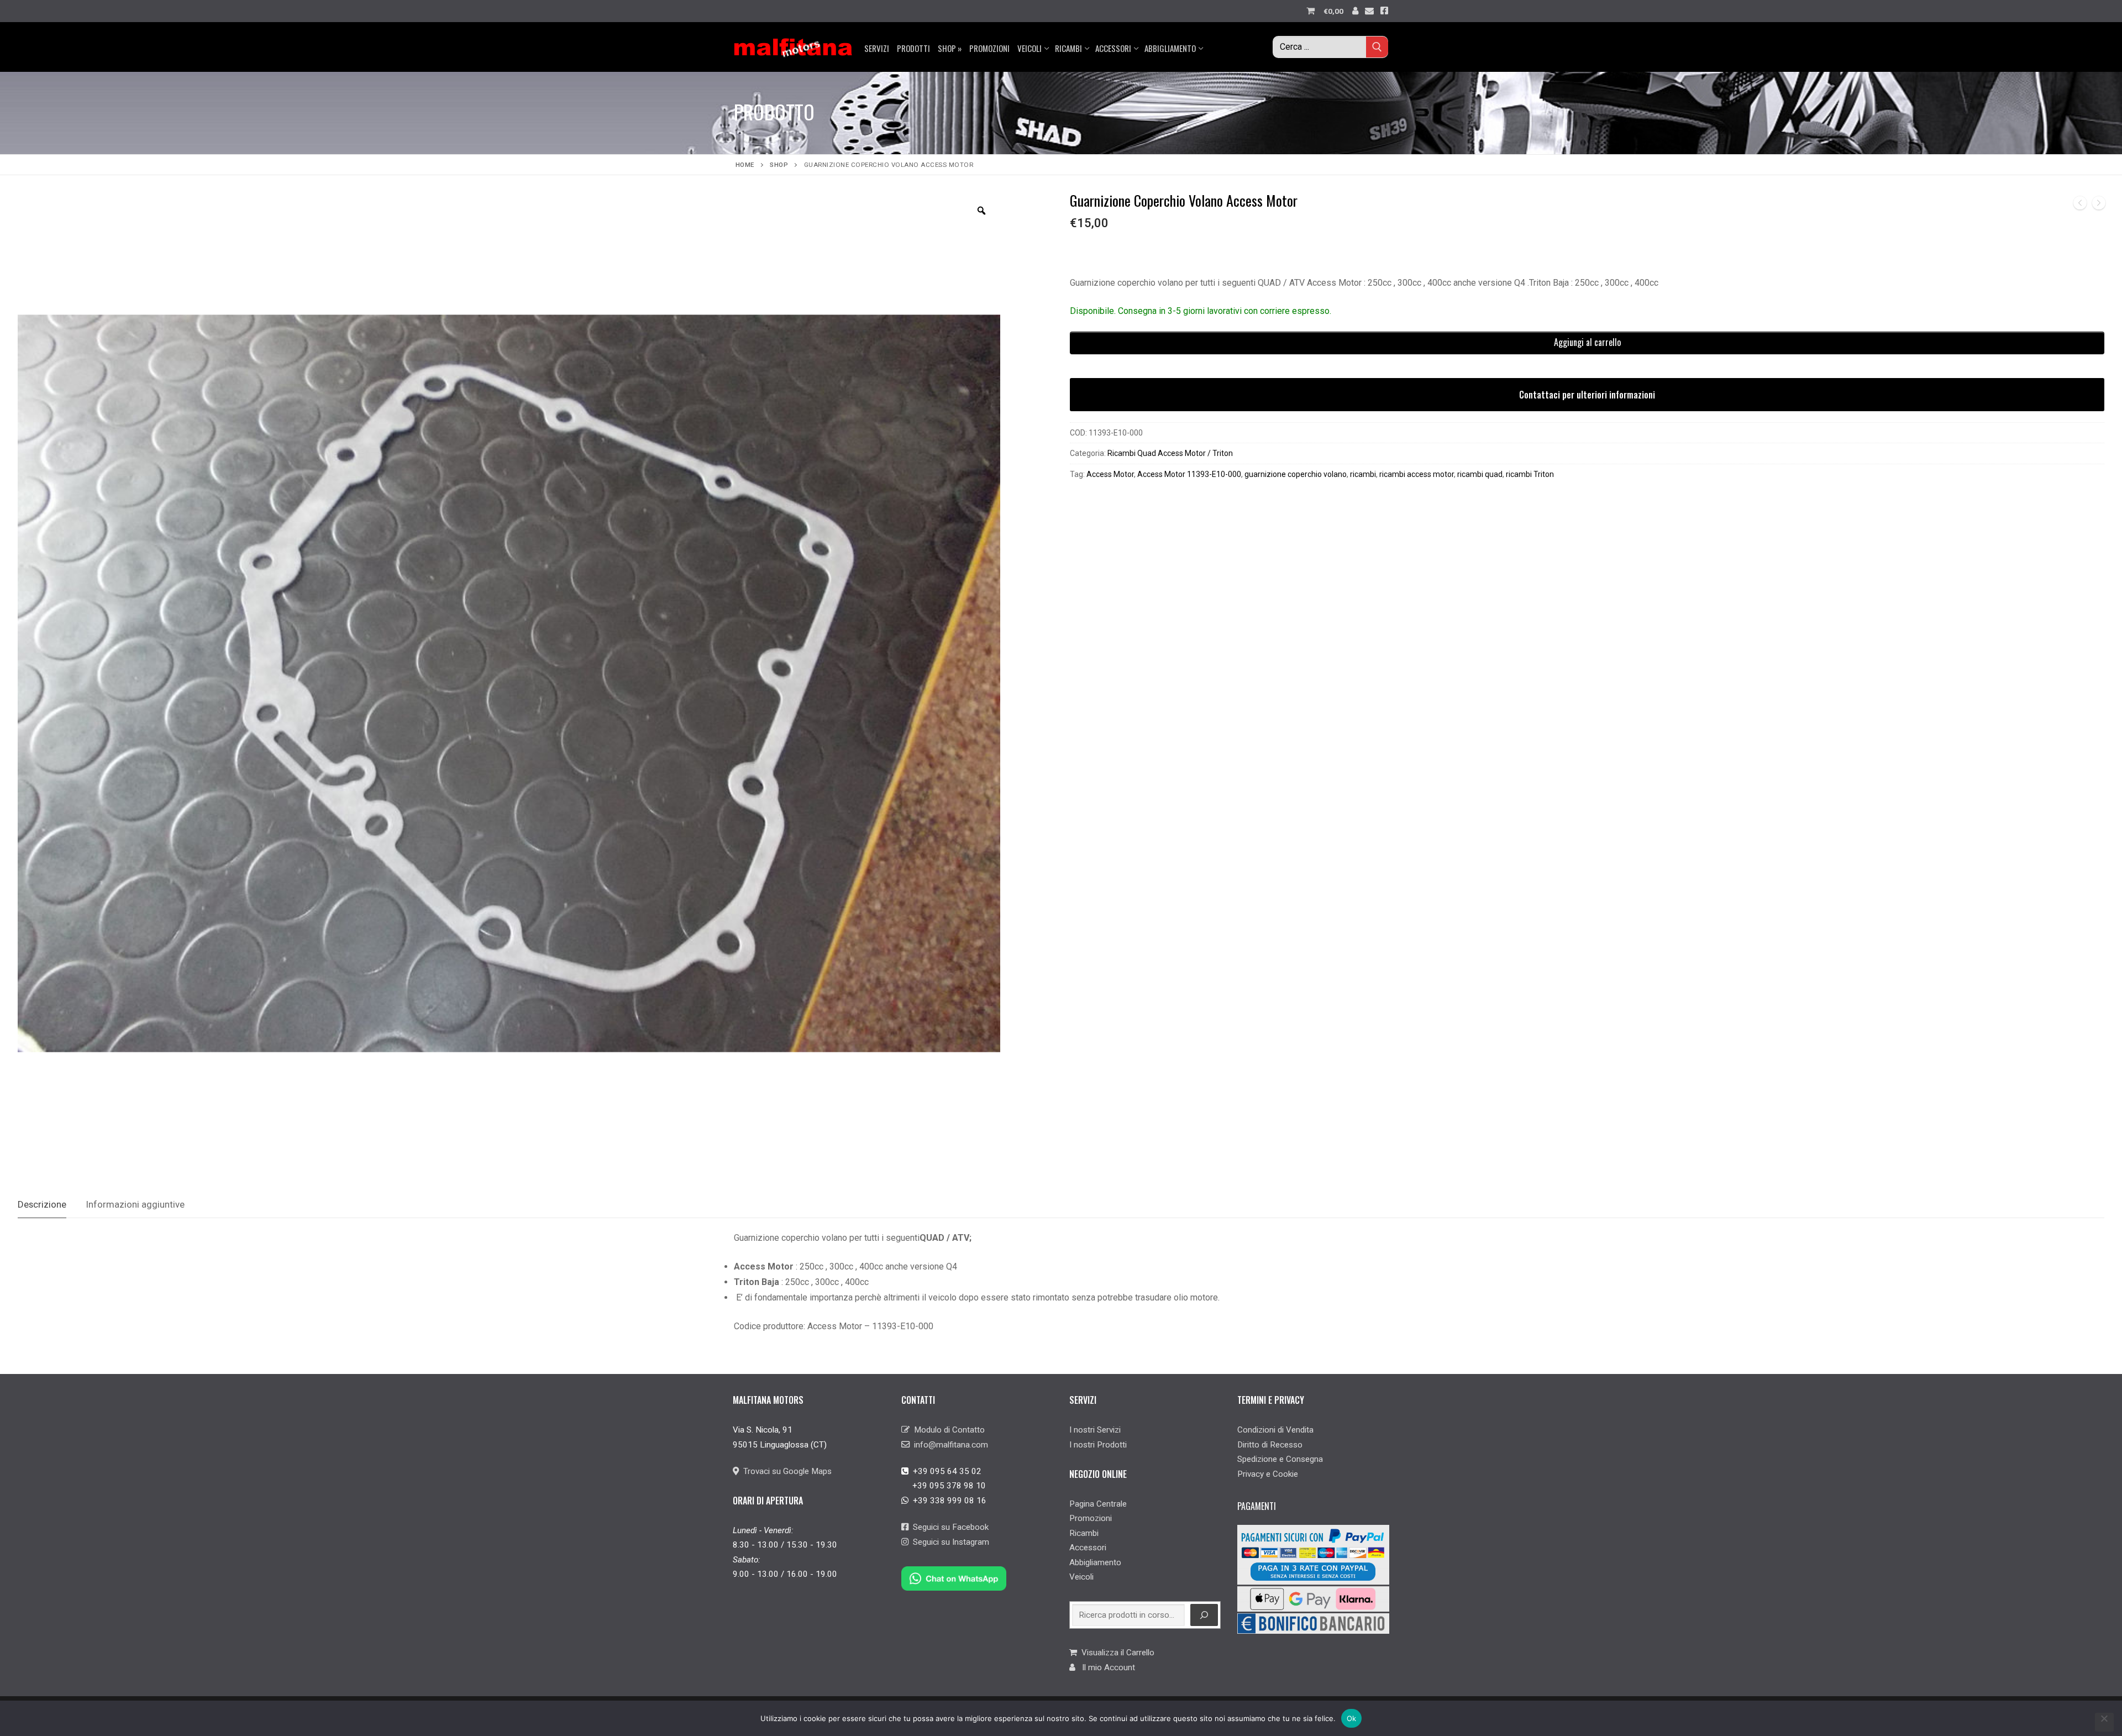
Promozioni (1091, 1518)
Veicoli (1081, 1577)
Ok (1352, 1718)
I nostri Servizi (1095, 1430)
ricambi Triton (1530, 474)
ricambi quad (1480, 474)
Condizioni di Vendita (1275, 1430)
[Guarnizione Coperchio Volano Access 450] (2099, 205)
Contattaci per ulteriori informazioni (1587, 395)
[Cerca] (1204, 1615)
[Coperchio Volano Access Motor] (2080, 205)
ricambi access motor (1417, 474)
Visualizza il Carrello (1116, 1653)
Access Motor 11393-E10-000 (1189, 474)
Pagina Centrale (1098, 1504)
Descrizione (42, 1204)
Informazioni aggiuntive (135, 1204)
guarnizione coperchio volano (1296, 474)
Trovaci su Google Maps (785, 1471)
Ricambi (1084, 1533)
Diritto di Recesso (1270, 1445)
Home (745, 165)
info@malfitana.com (949, 1445)
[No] (2104, 1722)
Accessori (1088, 1548)
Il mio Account (1105, 1667)
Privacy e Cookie (1268, 1474)
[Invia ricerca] (1377, 47)
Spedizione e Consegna (1280, 1459)
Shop (779, 165)
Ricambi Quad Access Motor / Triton (1170, 453)
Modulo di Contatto (947, 1430)
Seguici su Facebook (949, 1527)
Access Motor (1110, 474)
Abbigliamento (1095, 1562)
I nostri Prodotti (1098, 1445)
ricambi (1363, 474)
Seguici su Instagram (949, 1542)
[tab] (42, 1205)
